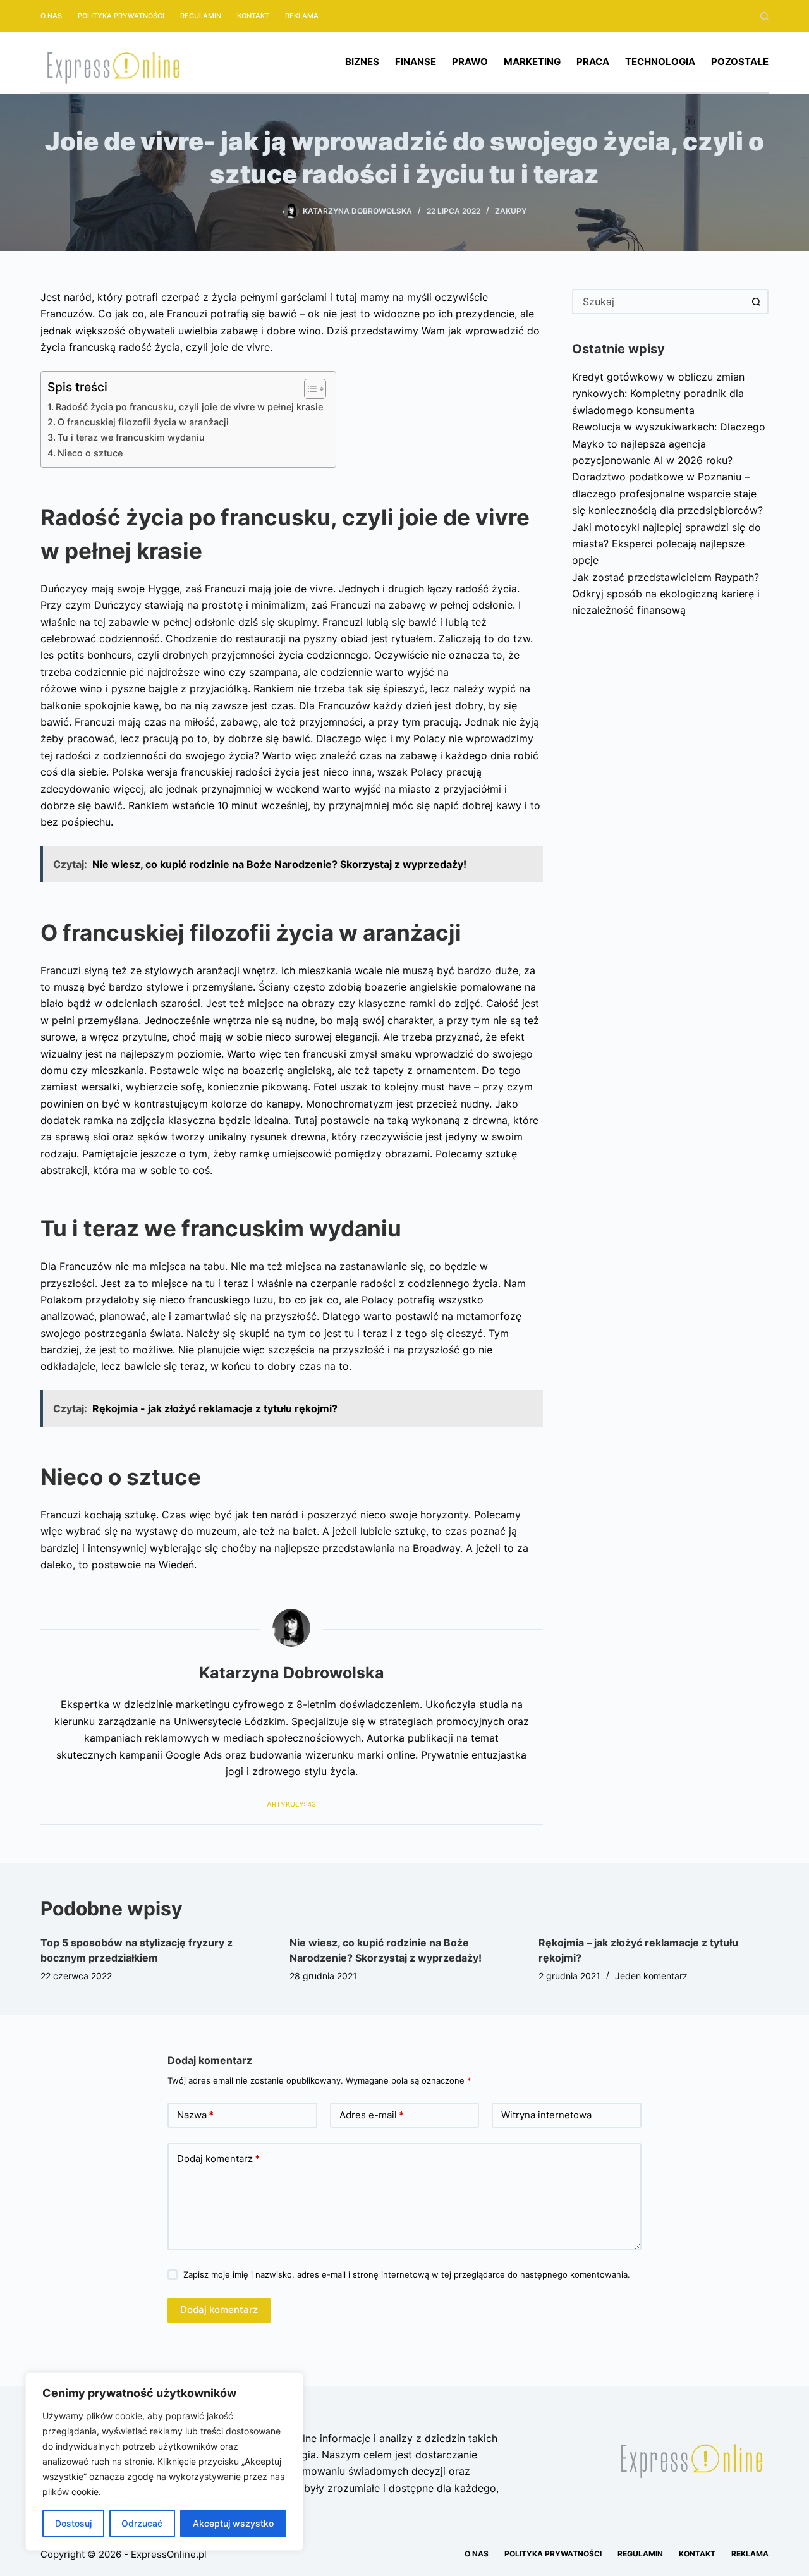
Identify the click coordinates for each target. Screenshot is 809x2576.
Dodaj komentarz (218, 2158)
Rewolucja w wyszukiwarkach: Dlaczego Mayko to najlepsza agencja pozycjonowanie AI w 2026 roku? (669, 443)
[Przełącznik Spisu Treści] (309, 389)
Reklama (302, 16)
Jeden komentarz (651, 1976)
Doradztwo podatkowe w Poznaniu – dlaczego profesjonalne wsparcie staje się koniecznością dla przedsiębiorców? (667, 493)
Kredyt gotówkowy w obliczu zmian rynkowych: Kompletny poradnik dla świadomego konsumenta (658, 394)
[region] (164, 2462)
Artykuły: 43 (291, 1804)
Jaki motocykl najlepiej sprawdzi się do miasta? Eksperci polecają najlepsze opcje (666, 544)
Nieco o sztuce (90, 453)
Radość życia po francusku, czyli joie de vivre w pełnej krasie (189, 407)
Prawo (470, 62)
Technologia (660, 62)
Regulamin (201, 16)
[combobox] (659, 302)
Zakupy (511, 211)
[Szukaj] (764, 16)
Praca (593, 62)
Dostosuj (73, 2523)
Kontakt (253, 16)
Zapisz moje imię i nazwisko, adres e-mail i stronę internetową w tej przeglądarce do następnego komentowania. (407, 2274)
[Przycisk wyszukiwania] (756, 302)
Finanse (416, 62)
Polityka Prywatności (121, 16)
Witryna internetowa (546, 2115)
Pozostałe (740, 62)
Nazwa (195, 2115)
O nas (51, 16)
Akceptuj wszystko (233, 2523)
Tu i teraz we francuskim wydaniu (131, 437)
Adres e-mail (372, 2115)
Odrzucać (142, 2523)
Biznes (362, 62)
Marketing (532, 62)
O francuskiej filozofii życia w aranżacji (143, 422)
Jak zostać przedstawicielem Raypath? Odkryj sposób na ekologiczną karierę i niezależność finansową (666, 594)
